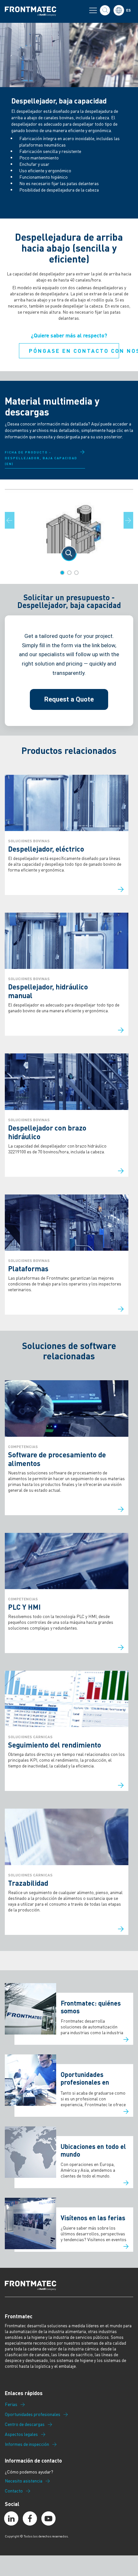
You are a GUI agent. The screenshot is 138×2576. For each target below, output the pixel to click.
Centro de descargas (25, 2424)
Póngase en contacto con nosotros (74, 351)
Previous (13, 520)
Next (132, 520)
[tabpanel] (69, 525)
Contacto (14, 2491)
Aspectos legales (21, 2434)
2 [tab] (69, 573)
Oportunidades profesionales (33, 2414)
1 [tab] (62, 573)
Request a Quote (69, 699)
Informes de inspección (27, 2444)
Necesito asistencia (24, 2481)
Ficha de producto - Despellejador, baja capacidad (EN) (41, 458)
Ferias (11, 2404)
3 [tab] (76, 573)
